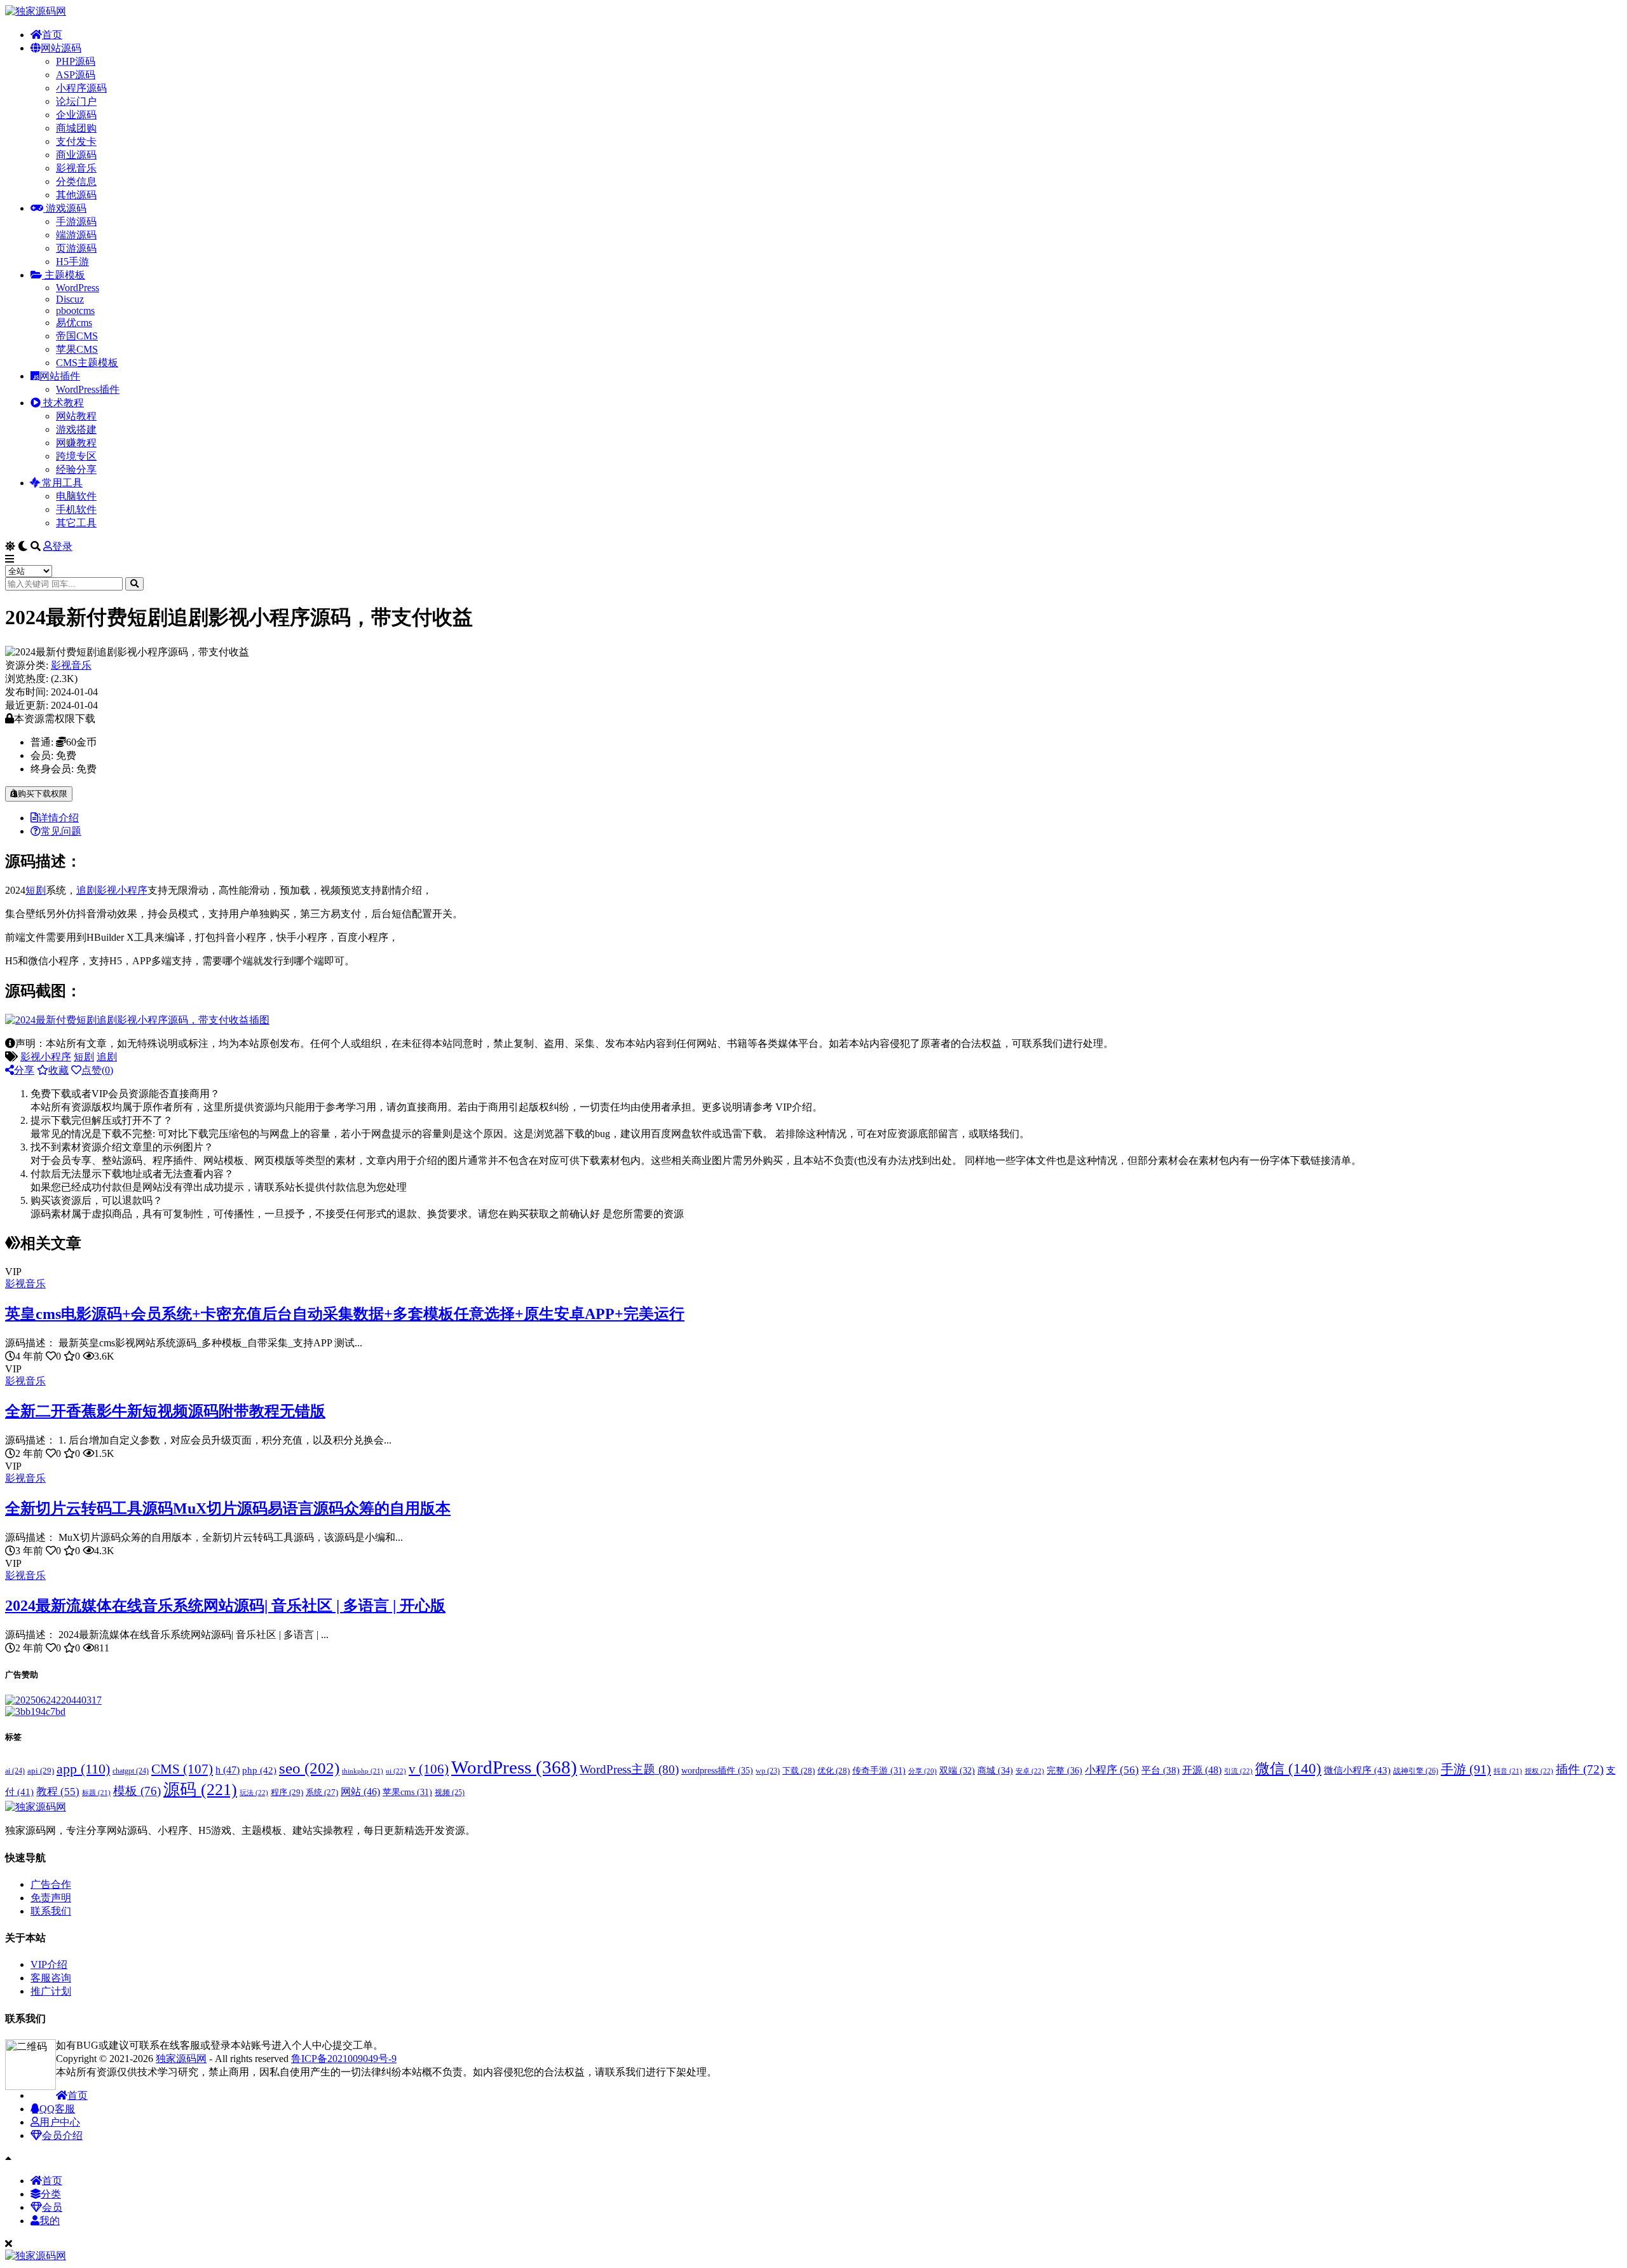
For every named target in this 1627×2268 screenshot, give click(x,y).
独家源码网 (181, 2059)
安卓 (1030, 1771)
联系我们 (51, 1911)
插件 (1580, 1769)
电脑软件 (76, 496)
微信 (1288, 1768)
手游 (1466, 1769)
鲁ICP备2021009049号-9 (344, 2059)
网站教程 (76, 416)
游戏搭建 (76, 429)
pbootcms (75, 311)
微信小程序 (1357, 1770)
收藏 (58, 1070)
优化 (834, 1771)
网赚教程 (76, 443)
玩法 (254, 1793)
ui (396, 1771)
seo (309, 1768)
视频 (450, 1793)
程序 (287, 1792)
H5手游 (72, 262)
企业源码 (76, 115)
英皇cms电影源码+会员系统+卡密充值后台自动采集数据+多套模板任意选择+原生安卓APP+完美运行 (345, 1314)
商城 (995, 1771)
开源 (1202, 1770)
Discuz (70, 299)
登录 (62, 546)
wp (768, 1771)
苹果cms (407, 1792)
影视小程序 (122, 890)
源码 (200, 1790)
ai (15, 1771)
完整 (1065, 1770)
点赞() (97, 1070)
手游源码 (76, 222)
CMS (182, 1769)
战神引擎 (1416, 1771)
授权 (1539, 1771)
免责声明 (51, 1898)
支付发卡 (76, 141)
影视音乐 (76, 168)
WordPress (78, 288)
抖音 (1508, 1771)
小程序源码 (81, 88)
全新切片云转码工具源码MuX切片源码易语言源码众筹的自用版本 (228, 1508)
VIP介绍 (49, 1964)
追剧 (86, 890)
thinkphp (363, 1771)
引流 (1238, 1771)
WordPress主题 (629, 1769)
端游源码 (76, 235)
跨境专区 (76, 456)
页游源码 (76, 248)
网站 (360, 1792)
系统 (322, 1793)
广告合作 (51, 1884)
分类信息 (76, 181)
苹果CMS (77, 349)
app (83, 1769)
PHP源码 (76, 61)
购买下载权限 (43, 794)
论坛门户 (76, 101)
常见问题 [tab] (61, 831)
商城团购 (76, 128)
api (41, 1771)
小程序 (1112, 1770)
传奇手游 (879, 1771)
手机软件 (76, 509)
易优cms (74, 323)
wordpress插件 (717, 1770)
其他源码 (76, 195)
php (259, 1770)
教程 (58, 1792)
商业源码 (76, 155)
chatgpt (131, 1771)
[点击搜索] (134, 584)
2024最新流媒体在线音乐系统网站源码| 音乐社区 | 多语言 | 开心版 (225, 1606)
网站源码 (61, 48)
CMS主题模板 (87, 363)
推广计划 (51, 1991)
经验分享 (76, 469)
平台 (1161, 1770)
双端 (957, 1771)
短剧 (36, 890)
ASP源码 (76, 75)
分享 (24, 1070)
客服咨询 (51, 1978)
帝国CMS (77, 336)
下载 (799, 1771)
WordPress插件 (88, 389)
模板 (137, 1791)
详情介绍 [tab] (58, 818)
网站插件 (60, 376)
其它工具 (76, 523)
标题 (96, 1793)
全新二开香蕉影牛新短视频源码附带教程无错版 (165, 1411)
